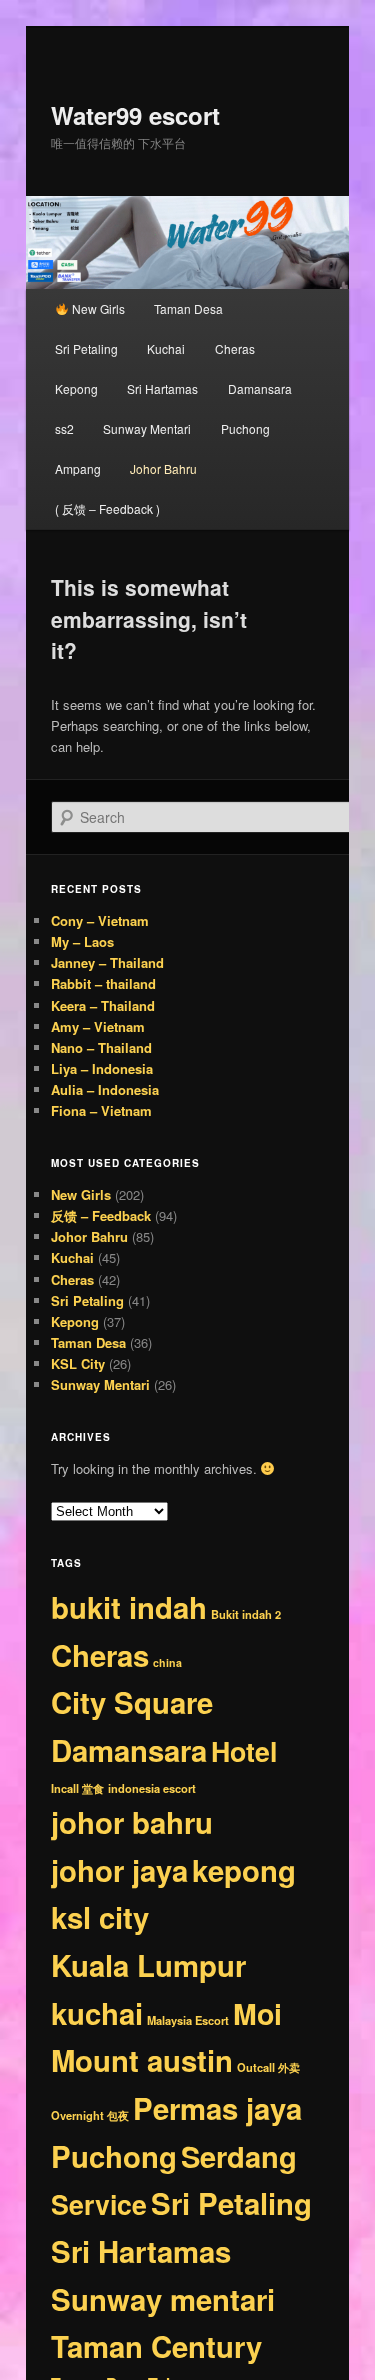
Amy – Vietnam (98, 1026)
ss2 (64, 428)
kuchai (97, 2013)
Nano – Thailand (101, 1047)
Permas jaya (217, 2108)
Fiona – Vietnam (101, 1110)
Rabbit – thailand (103, 983)
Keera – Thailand (103, 1005)
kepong (244, 1870)
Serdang (239, 2156)
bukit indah (129, 1607)
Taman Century (156, 2346)
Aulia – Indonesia (105, 1089)
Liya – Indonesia (102, 1068)
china (167, 1662)
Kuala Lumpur (148, 1965)
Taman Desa (188, 308)
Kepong (76, 388)
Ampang (78, 468)
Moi (257, 2013)
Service (99, 2204)
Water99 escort (135, 115)
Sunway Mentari (147, 428)
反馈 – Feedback (101, 1215)
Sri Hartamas (162, 388)
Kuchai (166, 348)
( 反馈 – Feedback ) (107, 508)
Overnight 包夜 (90, 2115)
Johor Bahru (163, 468)
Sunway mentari (163, 2299)
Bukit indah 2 (246, 1614)
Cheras (235, 348)
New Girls (97, 308)
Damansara (260, 388)
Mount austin (142, 2060)
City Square (132, 1702)
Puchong (245, 428)
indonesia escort (152, 1788)
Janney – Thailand (107, 962)
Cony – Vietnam (100, 920)
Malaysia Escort (188, 2020)
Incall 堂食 (77, 1788)
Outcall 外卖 (268, 2067)
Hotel (244, 1751)
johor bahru (132, 1822)
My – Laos (82, 941)
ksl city (100, 1917)
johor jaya (119, 1870)
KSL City (78, 1363)
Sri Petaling (86, 348)
